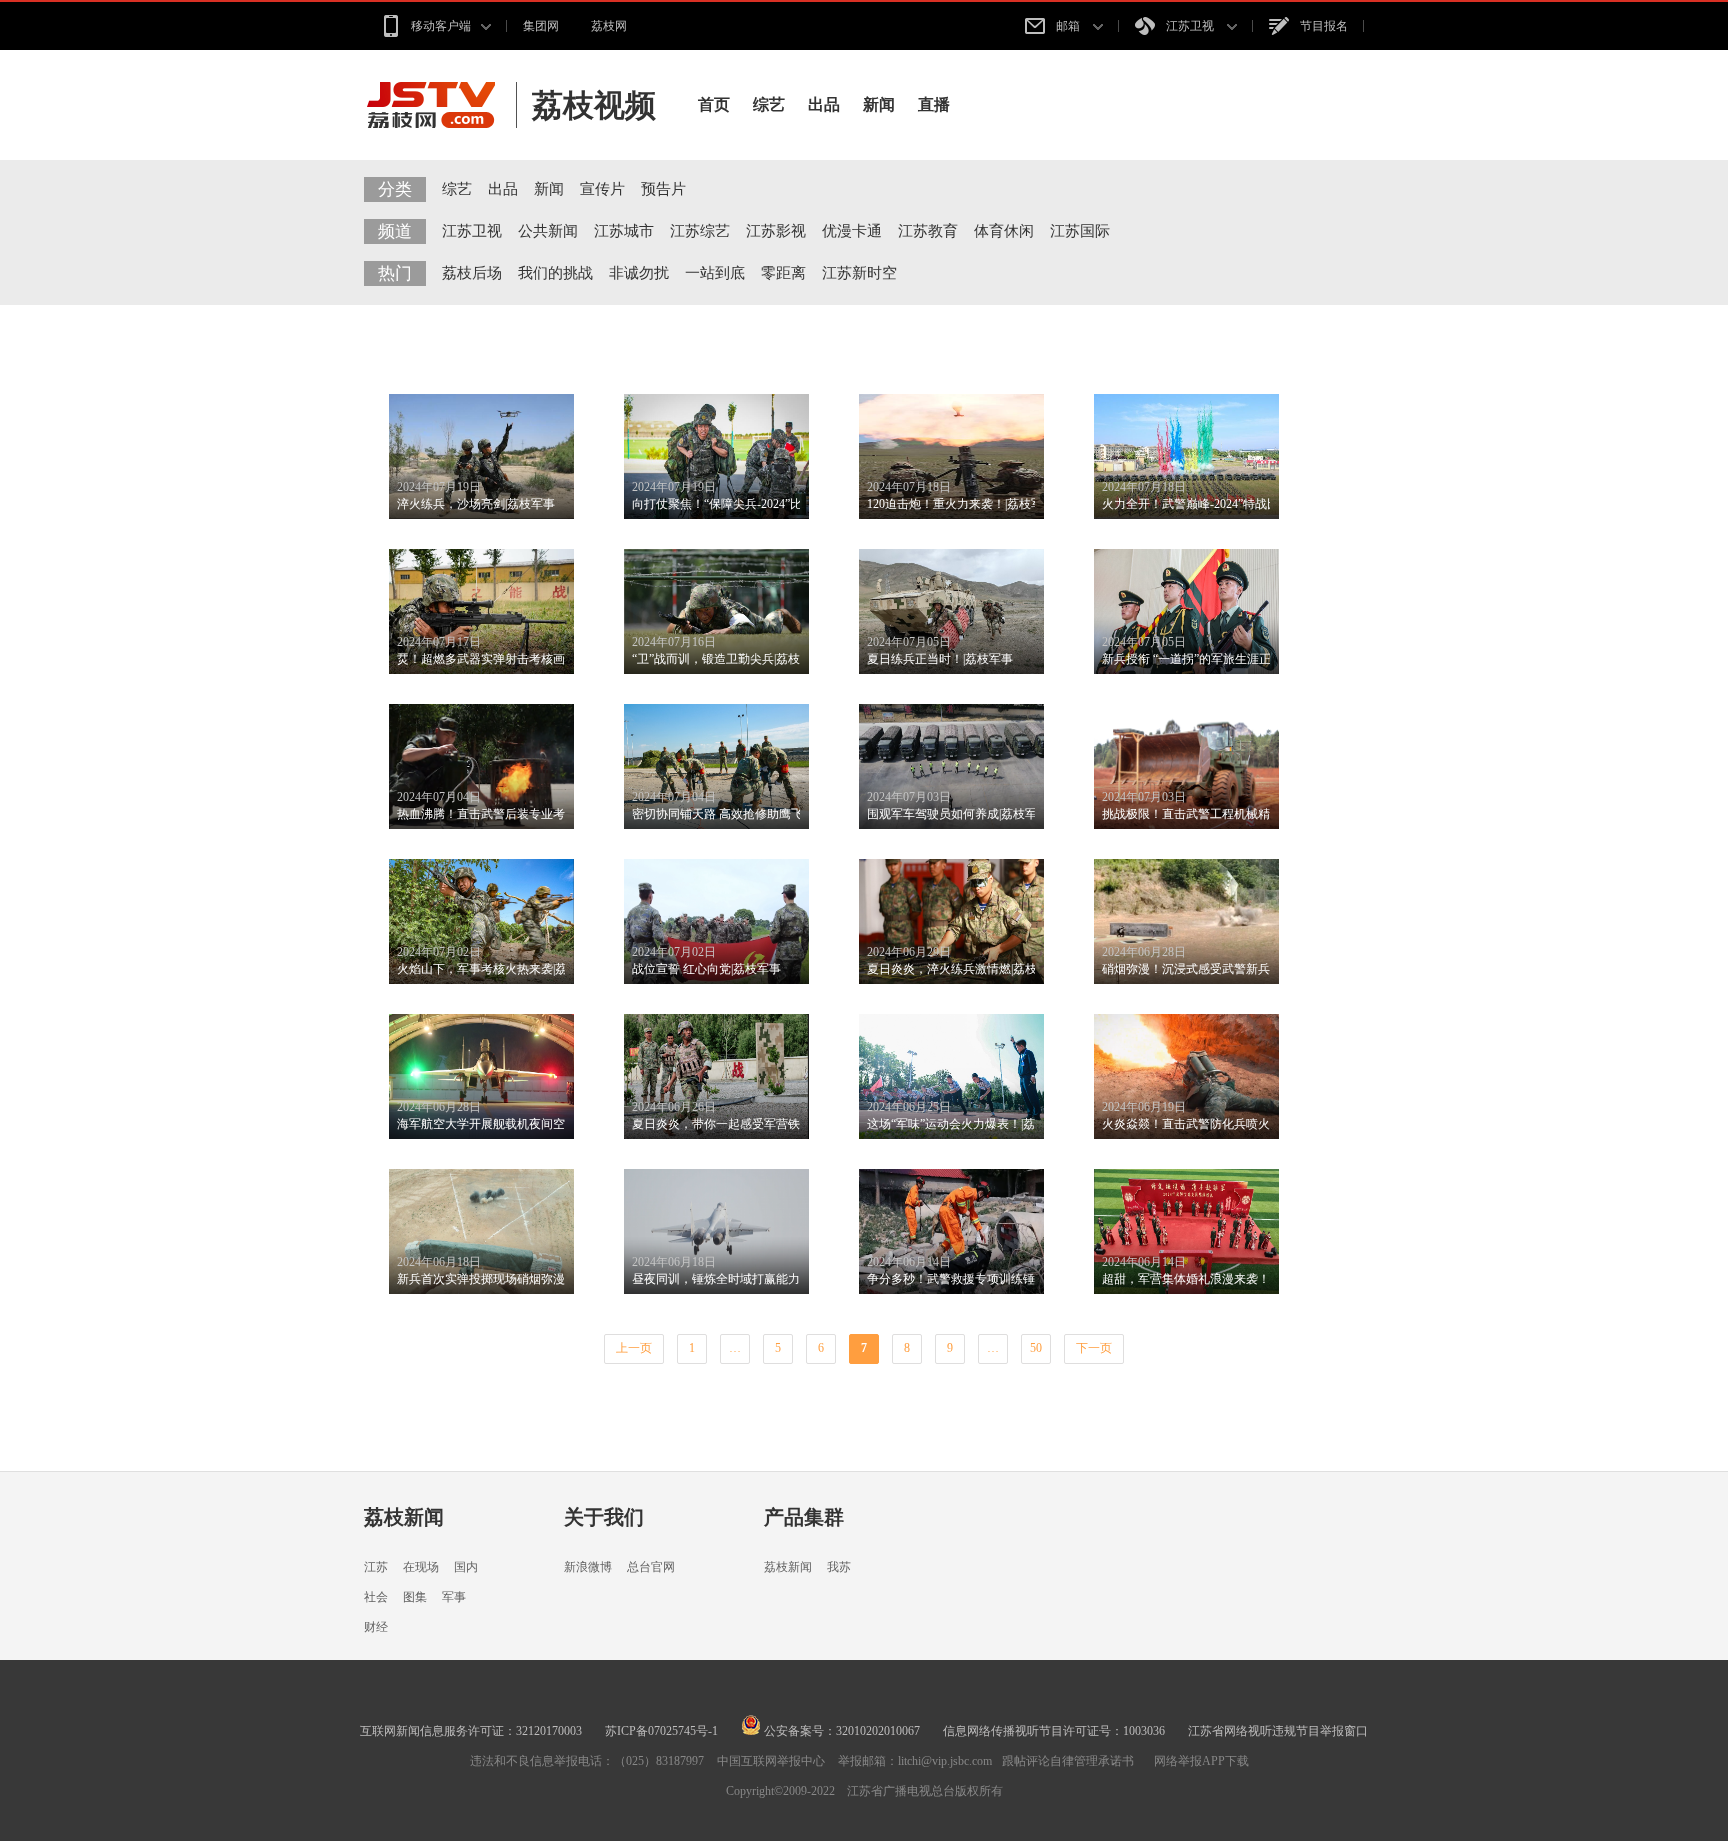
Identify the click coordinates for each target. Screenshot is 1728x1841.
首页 (714, 104)
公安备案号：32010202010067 (840, 1731)
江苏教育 (928, 231)
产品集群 (804, 1517)
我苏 (839, 1567)
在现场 (421, 1567)
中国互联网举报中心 (771, 1761)
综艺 (769, 104)
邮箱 (1069, 26)
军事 (454, 1597)
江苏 (376, 1567)
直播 (934, 104)
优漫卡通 (852, 231)
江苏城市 (624, 231)
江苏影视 (776, 231)
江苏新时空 (859, 273)
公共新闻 (548, 231)
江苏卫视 (1191, 26)
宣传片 (602, 189)
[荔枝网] (440, 105)
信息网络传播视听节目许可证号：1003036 (1054, 1731)
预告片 (663, 189)
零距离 (783, 273)
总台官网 (651, 1567)
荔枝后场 (472, 273)
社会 (376, 1597)
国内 (466, 1567)
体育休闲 (1004, 231)
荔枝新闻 (404, 1517)
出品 (824, 104)
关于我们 (604, 1517)
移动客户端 (441, 26)
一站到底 (715, 273)
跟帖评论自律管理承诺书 (1068, 1761)
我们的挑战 (555, 273)
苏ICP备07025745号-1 (661, 1731)
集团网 (541, 26)
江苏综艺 (700, 231)
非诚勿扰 (639, 273)
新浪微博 (588, 1567)
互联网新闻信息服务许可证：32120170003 (471, 1731)
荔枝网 (609, 26)
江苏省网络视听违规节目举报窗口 (1278, 1731)
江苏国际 (1080, 231)
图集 (415, 1597)
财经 (376, 1627)
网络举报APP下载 (1201, 1761)
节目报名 (1324, 26)
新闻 (879, 104)
